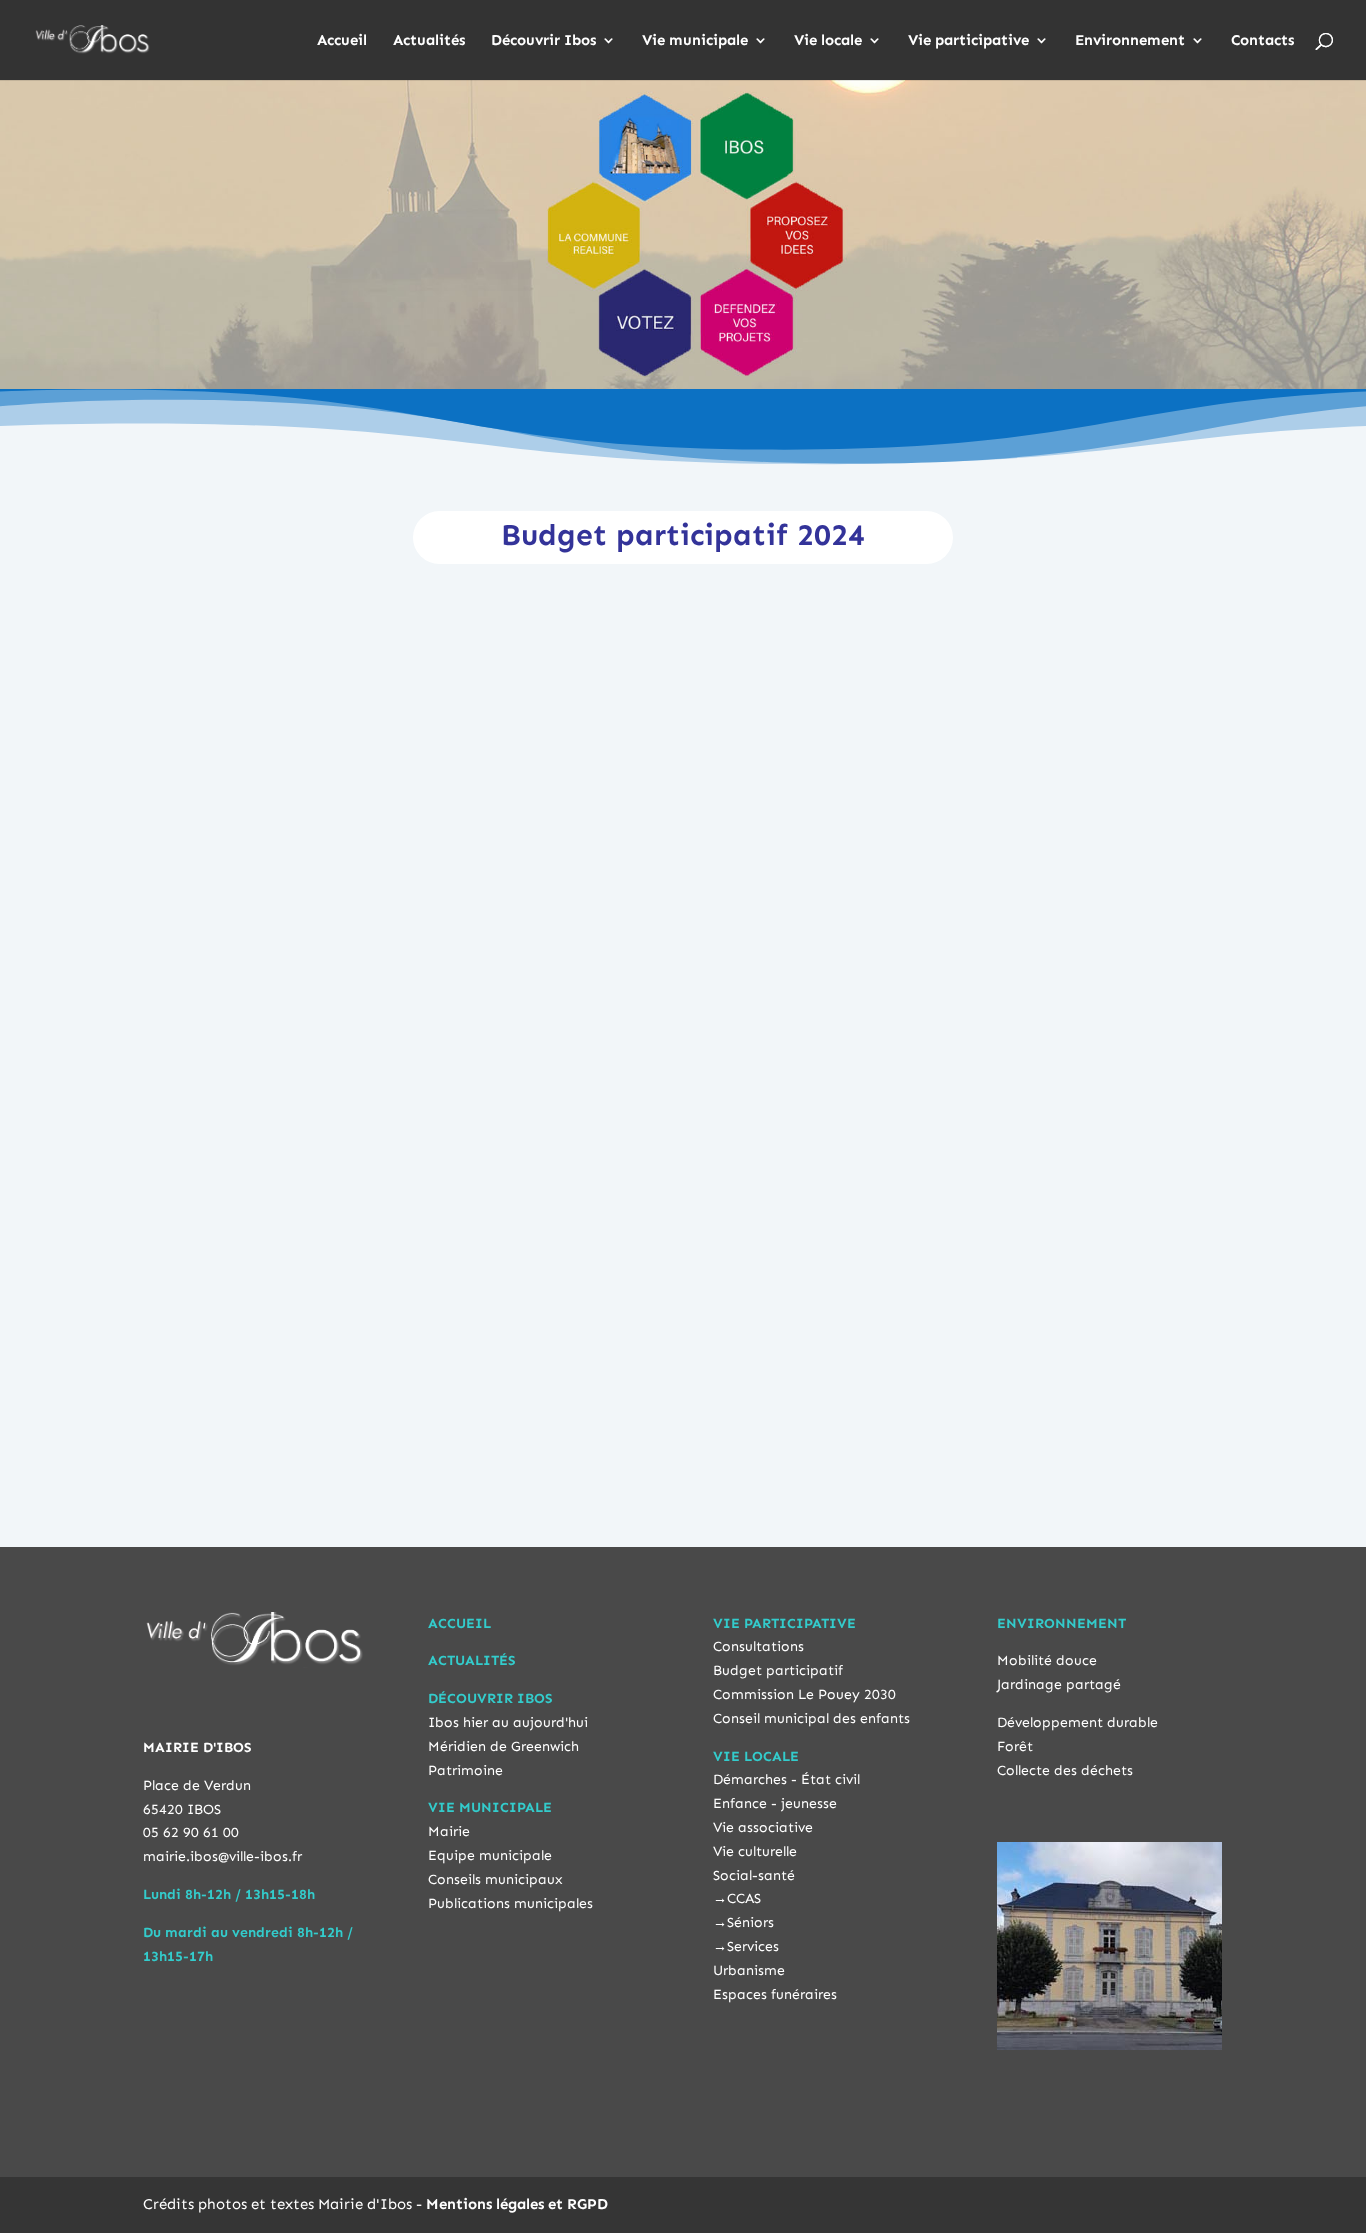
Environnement (1130, 41)
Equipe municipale (490, 1855)
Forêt (1015, 1746)
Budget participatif (778, 1670)
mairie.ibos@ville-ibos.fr (222, 1856)
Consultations (758, 1646)
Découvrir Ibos (543, 41)
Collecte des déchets (1065, 1770)
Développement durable (1077, 1722)
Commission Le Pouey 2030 (804, 1694)
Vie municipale (695, 41)
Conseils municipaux (495, 1879)
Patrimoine (465, 1770)
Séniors (750, 1922)
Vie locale (828, 41)
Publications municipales (510, 1903)
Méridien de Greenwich (503, 1746)
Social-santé (754, 1875)
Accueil (342, 41)
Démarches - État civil (786, 1779)
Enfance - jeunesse (775, 1803)
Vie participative (968, 41)
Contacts (1262, 41)
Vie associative (763, 1827)
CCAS (744, 1898)
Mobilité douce (1047, 1660)
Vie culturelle (755, 1851)
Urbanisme (749, 1970)
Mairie (449, 1831)
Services (753, 1946)
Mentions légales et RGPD (517, 2204)
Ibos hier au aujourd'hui (508, 1722)
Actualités (429, 41)
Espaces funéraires (775, 1994)
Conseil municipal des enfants (811, 1718)
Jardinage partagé (1059, 1684)
